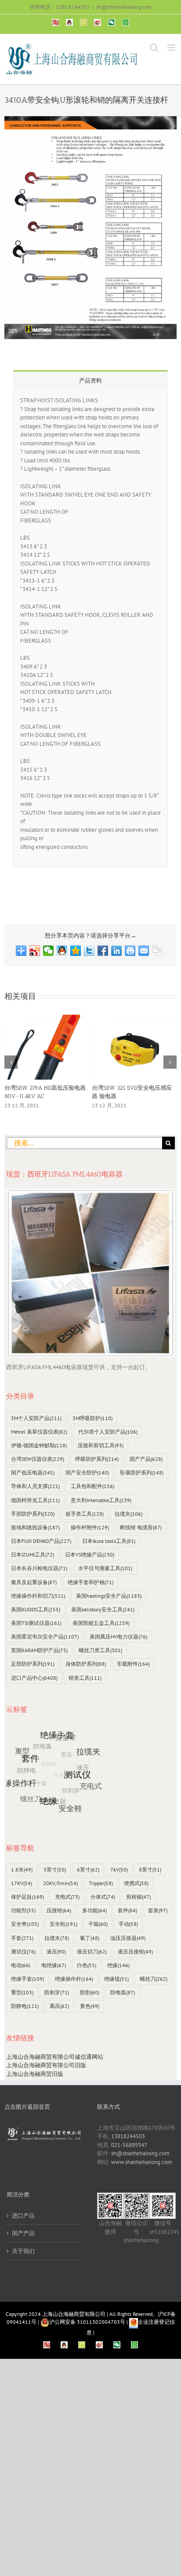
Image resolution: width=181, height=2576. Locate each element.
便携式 (136, 1883)
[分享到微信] (49, 951)
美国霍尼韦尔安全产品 (45, 1637)
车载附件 (133, 1664)
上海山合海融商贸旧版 (35, 2074)
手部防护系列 (33, 1514)
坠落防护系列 (142, 1472)
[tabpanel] (90, 628)
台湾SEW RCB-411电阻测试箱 (42, 1088)
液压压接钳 (135, 1952)
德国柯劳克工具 (35, 1500)
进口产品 (23, 2216)
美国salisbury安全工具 (103, 1609)
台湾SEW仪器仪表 (38, 1459)
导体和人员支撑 (35, 1486)
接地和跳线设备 (35, 1527)
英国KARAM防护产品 (39, 1650)
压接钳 (59, 1910)
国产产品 (146, 1459)
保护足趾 (27, 1897)
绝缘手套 (27, 1979)
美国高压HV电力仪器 (118, 1637)
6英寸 (88, 1869)
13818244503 (128, 2136)
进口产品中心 (34, 1678)
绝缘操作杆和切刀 (38, 1596)
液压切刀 (92, 1952)
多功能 (94, 1910)
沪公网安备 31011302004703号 (87, 2322)
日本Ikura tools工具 (109, 1541)
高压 (59, 2006)
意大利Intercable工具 (101, 1500)
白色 (87, 1965)
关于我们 (23, 2251)
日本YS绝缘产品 (90, 1555)
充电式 (67, 1897)
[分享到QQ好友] (62, 951)
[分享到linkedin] (117, 951)
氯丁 (90, 1938)
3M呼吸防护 (92, 1418)
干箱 (98, 1924)
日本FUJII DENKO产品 (41, 1541)
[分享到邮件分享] (144, 951)
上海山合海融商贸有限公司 (74, 2314)
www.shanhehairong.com (142, 2162)
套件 (127, 1910)
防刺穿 (57, 1992)
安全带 (25, 1924)
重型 (22, 1992)
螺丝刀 (154, 1979)
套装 (158, 1910)
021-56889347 (129, 2145)
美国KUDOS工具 (36, 1609)
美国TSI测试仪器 (36, 1623)
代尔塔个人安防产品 (108, 1432)
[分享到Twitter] (89, 951)
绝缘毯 (116, 1979)
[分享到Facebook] (103, 951)
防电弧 (123, 1992)
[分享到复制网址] (157, 951)
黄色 (90, 2006)
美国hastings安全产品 (109, 1596)
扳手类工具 (85, 1514)
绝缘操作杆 (74, 1979)
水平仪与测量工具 (105, 1568)
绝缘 (118, 1965)
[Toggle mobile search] (154, 48)
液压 (56, 1952)
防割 (90, 1992)
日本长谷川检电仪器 (39, 1568)
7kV (119, 1869)
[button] (11, 1062)
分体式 (103, 1897)
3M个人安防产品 (36, 1418)
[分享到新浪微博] (35, 951)
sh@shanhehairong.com (124, 7)
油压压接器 (128, 1938)
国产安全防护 (87, 1472)
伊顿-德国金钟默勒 (39, 1445)
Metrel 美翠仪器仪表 (39, 1432)
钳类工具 (85, 1678)
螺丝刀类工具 (100, 1650)
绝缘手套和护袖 (90, 1582)
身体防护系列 (86, 1664)
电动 (21, 1965)
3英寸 (55, 1869)
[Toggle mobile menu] (172, 48)
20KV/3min (60, 1883)
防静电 (25, 2006)
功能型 (23, 1910)
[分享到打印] (130, 951)
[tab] (90, 380)
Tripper (101, 1883)
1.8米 (22, 1869)
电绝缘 (54, 1965)
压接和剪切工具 (101, 1445)
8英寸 (150, 1869)
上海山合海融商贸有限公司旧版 (46, 2065)
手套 (22, 1938)
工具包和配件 (92, 1486)
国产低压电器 (33, 1472)
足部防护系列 (33, 1664)
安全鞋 (63, 1924)
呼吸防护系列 (97, 1459)
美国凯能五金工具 (101, 1623)
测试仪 (23, 1952)
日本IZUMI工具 (33, 1555)
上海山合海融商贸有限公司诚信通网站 (55, 2057)
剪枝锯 (138, 1897)
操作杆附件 (90, 1527)
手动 (128, 1924)
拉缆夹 (129, 1514)
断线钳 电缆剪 (141, 1527)
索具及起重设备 (34, 1582)
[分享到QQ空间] (76, 951)
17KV (22, 1883)
